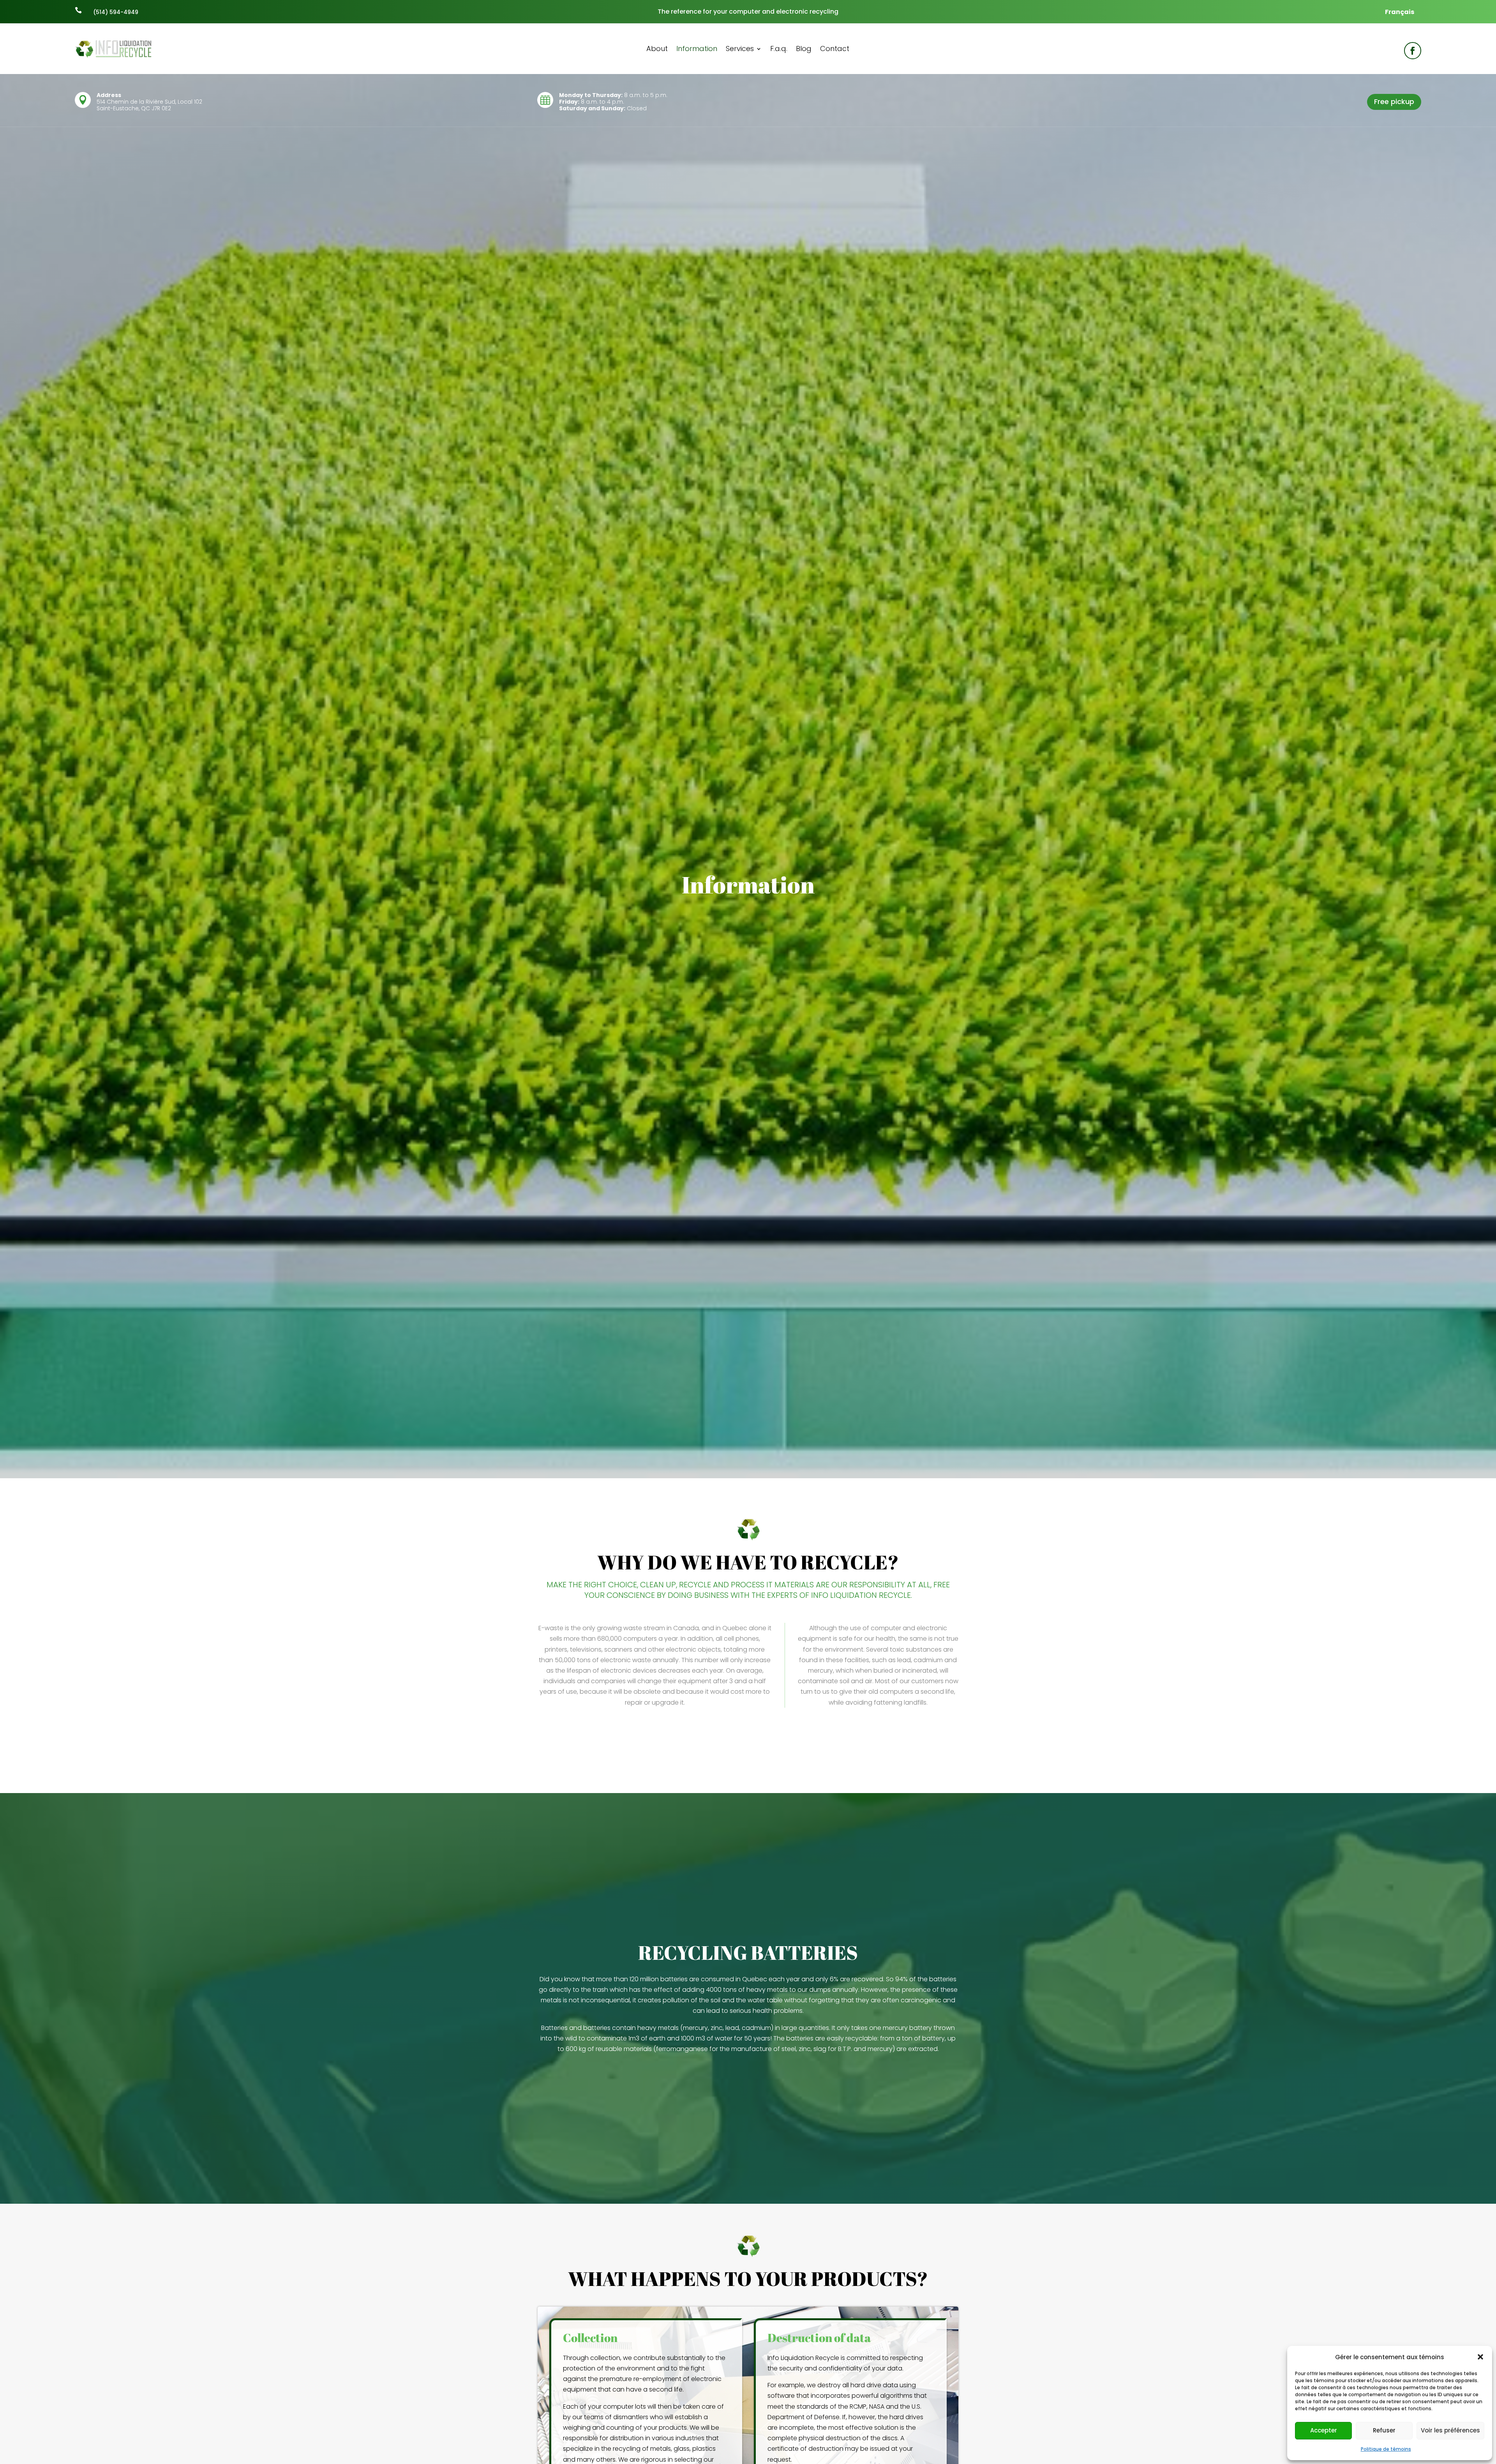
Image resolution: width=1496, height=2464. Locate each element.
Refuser (1384, 2430)
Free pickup (1394, 101)
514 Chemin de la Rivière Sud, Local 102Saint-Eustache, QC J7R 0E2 (149, 105)
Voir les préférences (1450, 2430)
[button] (1480, 2357)
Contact (835, 50)
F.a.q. (779, 50)
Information (697, 50)
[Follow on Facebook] (1413, 51)
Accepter (1324, 2430)
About (657, 50)
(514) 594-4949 (116, 12)
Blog (804, 50)
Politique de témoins (1386, 2449)
